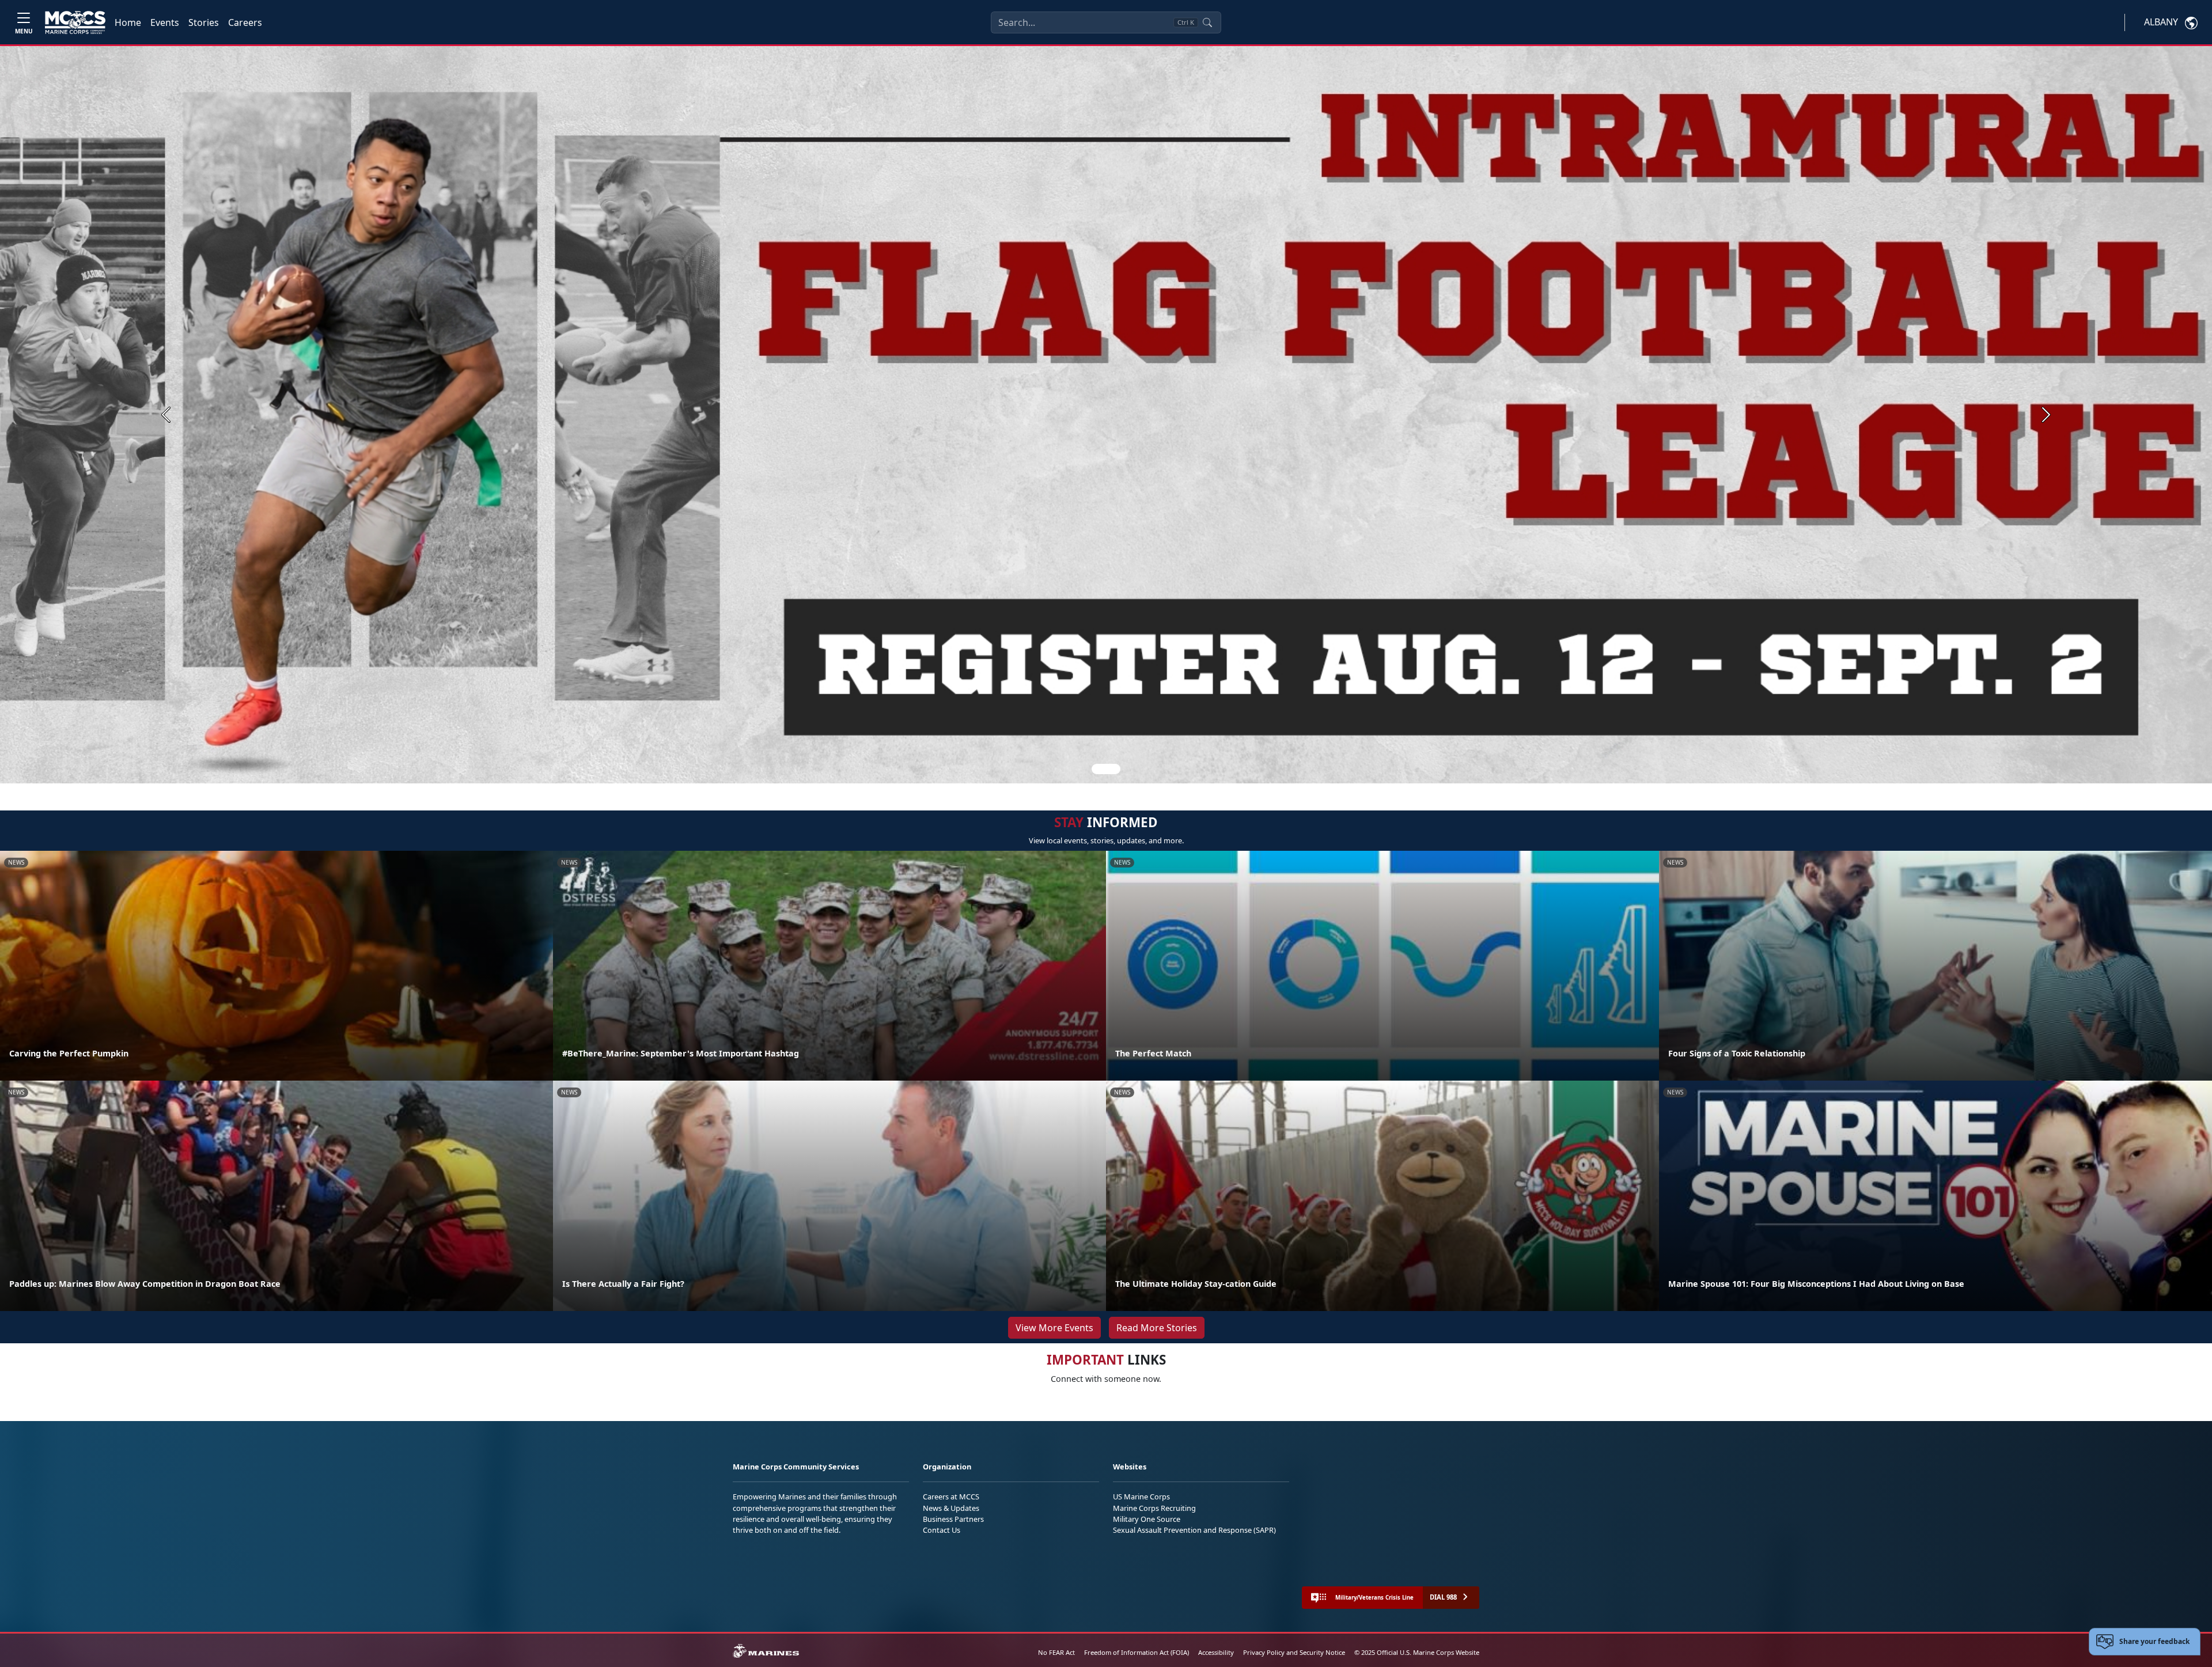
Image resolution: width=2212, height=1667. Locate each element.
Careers (245, 22)
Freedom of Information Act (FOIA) (1137, 1652)
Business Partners (953, 1519)
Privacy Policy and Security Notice (1294, 1652)
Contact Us (942, 1530)
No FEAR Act (1056, 1652)
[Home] (75, 22)
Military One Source (1147, 1519)
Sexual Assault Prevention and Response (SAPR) (1194, 1530)
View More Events (1054, 1328)
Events (165, 22)
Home (128, 22)
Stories (204, 22)
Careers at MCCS (951, 1496)
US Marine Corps (1141, 1496)
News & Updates (951, 1508)
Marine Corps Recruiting (1154, 1508)
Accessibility (1216, 1652)
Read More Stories (1157, 1328)
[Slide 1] (1106, 769)
